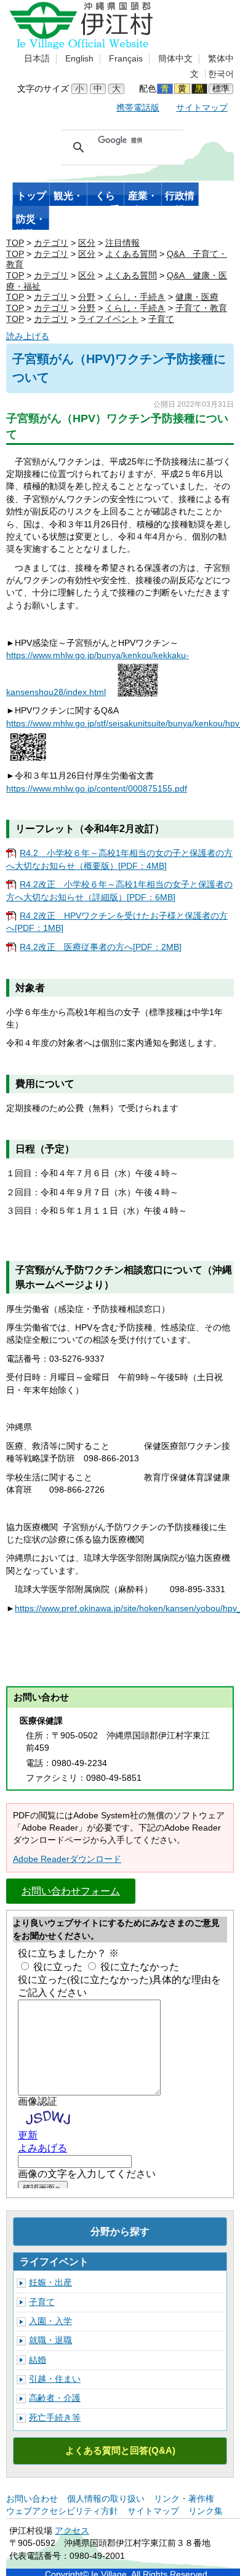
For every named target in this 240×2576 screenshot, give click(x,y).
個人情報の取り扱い (106, 2499)
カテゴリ (51, 243)
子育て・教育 (201, 308)
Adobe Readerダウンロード (67, 1859)
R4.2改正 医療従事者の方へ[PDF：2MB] (101, 947)
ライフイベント (108, 319)
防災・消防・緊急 (31, 222)
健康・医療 (197, 297)
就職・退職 (50, 2340)
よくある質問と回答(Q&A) (120, 2450)
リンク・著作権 (184, 2499)
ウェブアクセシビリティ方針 (62, 2511)
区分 (87, 243)
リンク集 (206, 2511)
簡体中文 (175, 59)
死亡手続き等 (55, 2418)
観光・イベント (68, 198)
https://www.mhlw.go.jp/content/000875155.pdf (97, 789)
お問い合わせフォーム (71, 1891)
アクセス (72, 2531)
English (79, 59)
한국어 (221, 74)
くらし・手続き (105, 198)
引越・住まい (55, 2379)
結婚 (38, 2360)
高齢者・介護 (55, 2398)
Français (126, 59)
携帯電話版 (138, 108)
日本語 (37, 59)
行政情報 (180, 198)
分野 (87, 297)
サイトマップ (202, 108)
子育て (161, 319)
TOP (15, 243)
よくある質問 (131, 254)
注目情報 (122, 243)
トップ (31, 196)
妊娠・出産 (50, 2283)
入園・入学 (50, 2321)
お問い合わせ (32, 2499)
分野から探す (120, 2231)
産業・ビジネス (143, 198)
